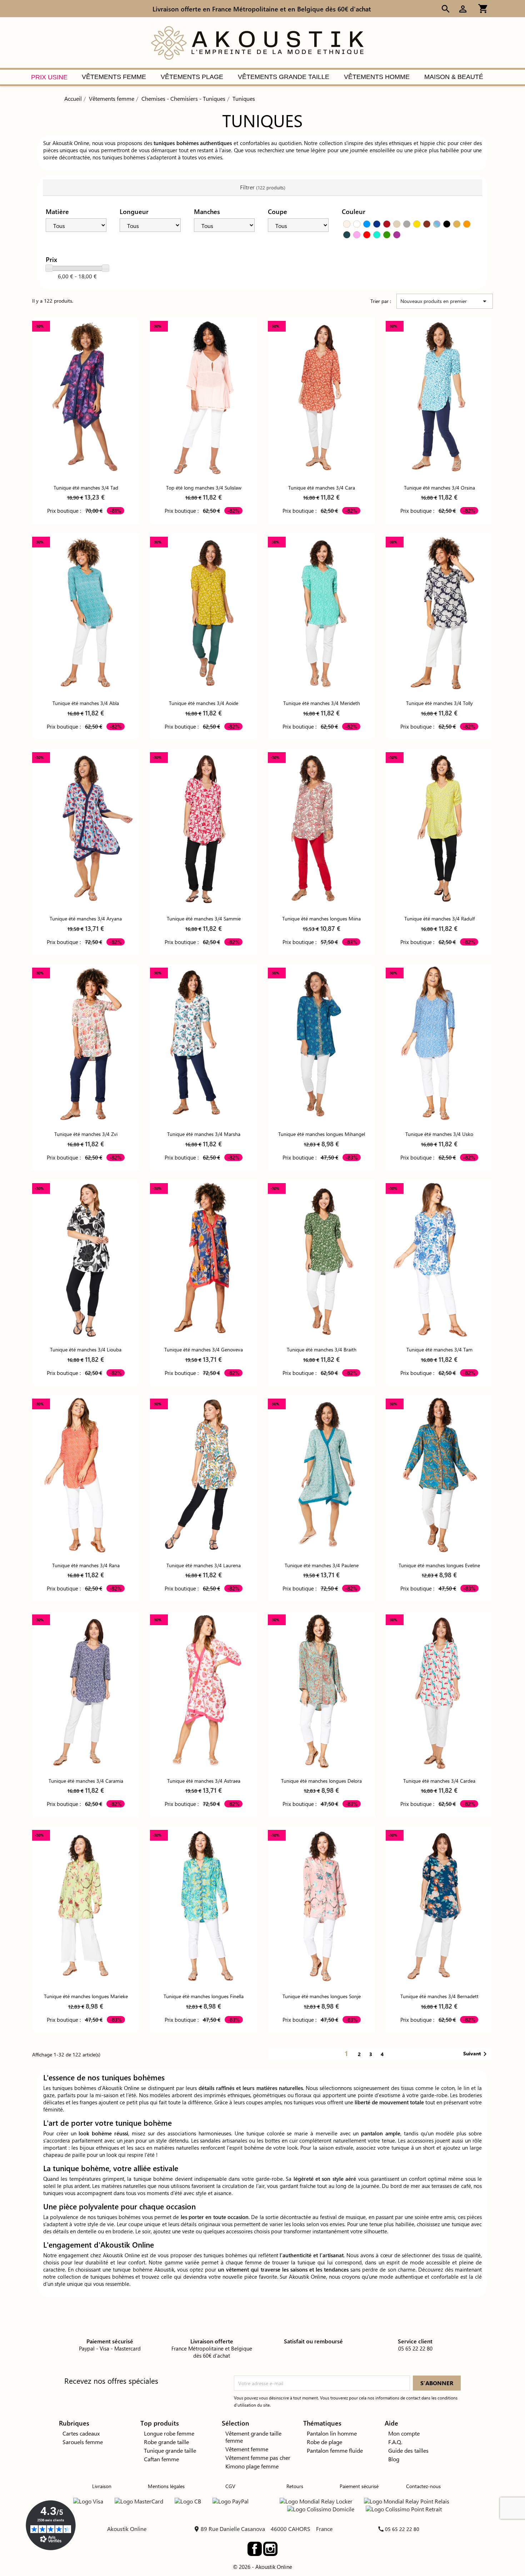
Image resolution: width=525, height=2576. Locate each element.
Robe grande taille (166, 2442)
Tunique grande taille (170, 2450)
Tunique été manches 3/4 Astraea (204, 1781)
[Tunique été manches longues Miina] (321, 829)
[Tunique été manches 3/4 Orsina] (439, 398)
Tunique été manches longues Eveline (439, 1565)
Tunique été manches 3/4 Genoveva (204, 1349)
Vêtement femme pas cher (258, 2458)
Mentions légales (166, 2486)
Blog (394, 2459)
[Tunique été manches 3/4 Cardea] (439, 1691)
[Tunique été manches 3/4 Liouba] (86, 1260)
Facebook (255, 2549)
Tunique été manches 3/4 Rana (86, 1565)
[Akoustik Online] (257, 42)
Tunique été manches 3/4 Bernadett (439, 1996)
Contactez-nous (423, 2486)
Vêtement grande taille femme (253, 2437)
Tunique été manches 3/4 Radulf (439, 919)
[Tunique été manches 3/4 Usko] (439, 1044)
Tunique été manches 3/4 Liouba (86, 1349)
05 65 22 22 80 (402, 2529)
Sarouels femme (83, 2442)
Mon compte (404, 2433)
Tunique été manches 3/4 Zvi (86, 1134)
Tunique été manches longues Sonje (322, 1996)
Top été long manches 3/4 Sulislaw (204, 488)
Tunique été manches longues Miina (321, 919)
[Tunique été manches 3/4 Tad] (86, 398)
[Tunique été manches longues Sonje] (321, 1907)
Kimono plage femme (252, 2466)
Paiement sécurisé (359, 2486)
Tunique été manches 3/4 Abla (86, 703)
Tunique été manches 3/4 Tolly (439, 703)
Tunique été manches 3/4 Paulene (322, 1565)
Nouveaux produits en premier (445, 301)
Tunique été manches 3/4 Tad (86, 488)
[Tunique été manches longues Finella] (204, 1907)
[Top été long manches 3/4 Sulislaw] (204, 398)
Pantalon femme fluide (335, 2450)
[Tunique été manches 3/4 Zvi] (86, 1044)
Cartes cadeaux (81, 2433)
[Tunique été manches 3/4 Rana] (86, 1475)
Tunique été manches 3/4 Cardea (439, 1781)
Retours (295, 2486)
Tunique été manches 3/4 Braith (322, 1349)
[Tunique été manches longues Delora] (321, 1691)
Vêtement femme (247, 2449)
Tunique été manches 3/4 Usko (439, 1134)
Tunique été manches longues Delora (321, 1781)
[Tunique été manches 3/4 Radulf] (439, 829)
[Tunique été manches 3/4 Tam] (439, 1260)
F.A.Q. (395, 2442)
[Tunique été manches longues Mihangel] (321, 1044)
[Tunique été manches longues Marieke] (86, 1907)
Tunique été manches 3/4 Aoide (204, 703)
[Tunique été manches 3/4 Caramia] (86, 1691)
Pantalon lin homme (332, 2433)
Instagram (270, 2549)
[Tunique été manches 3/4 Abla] (86, 614)
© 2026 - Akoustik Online (262, 2567)
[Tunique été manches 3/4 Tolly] (439, 614)
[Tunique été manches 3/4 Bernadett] (439, 1907)
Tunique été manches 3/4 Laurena (204, 1565)
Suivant (476, 2054)
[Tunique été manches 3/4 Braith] (321, 1260)
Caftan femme (161, 2459)
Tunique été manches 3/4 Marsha (204, 1134)
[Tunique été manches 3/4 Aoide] (204, 614)
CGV (230, 2486)
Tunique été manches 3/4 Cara (322, 488)
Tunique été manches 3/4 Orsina (439, 488)
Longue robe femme (169, 2433)
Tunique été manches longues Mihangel (322, 1134)
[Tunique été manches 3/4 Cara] (321, 398)
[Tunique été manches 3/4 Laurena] (204, 1475)
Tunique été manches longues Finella (204, 1996)
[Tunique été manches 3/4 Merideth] (321, 614)
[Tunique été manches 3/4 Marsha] (204, 1044)
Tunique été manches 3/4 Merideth (322, 703)
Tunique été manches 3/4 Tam (439, 1349)
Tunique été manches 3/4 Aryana (86, 919)
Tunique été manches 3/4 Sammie (204, 919)
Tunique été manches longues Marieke (86, 1996)
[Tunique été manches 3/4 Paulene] (321, 1475)
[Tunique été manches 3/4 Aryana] (86, 829)
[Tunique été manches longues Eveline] (439, 1475)
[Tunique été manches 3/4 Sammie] (204, 829)
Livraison (102, 2486)
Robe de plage (324, 2442)
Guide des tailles (408, 2450)
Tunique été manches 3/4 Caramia (86, 1781)
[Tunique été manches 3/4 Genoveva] (204, 1260)
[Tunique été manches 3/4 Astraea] (204, 1691)
